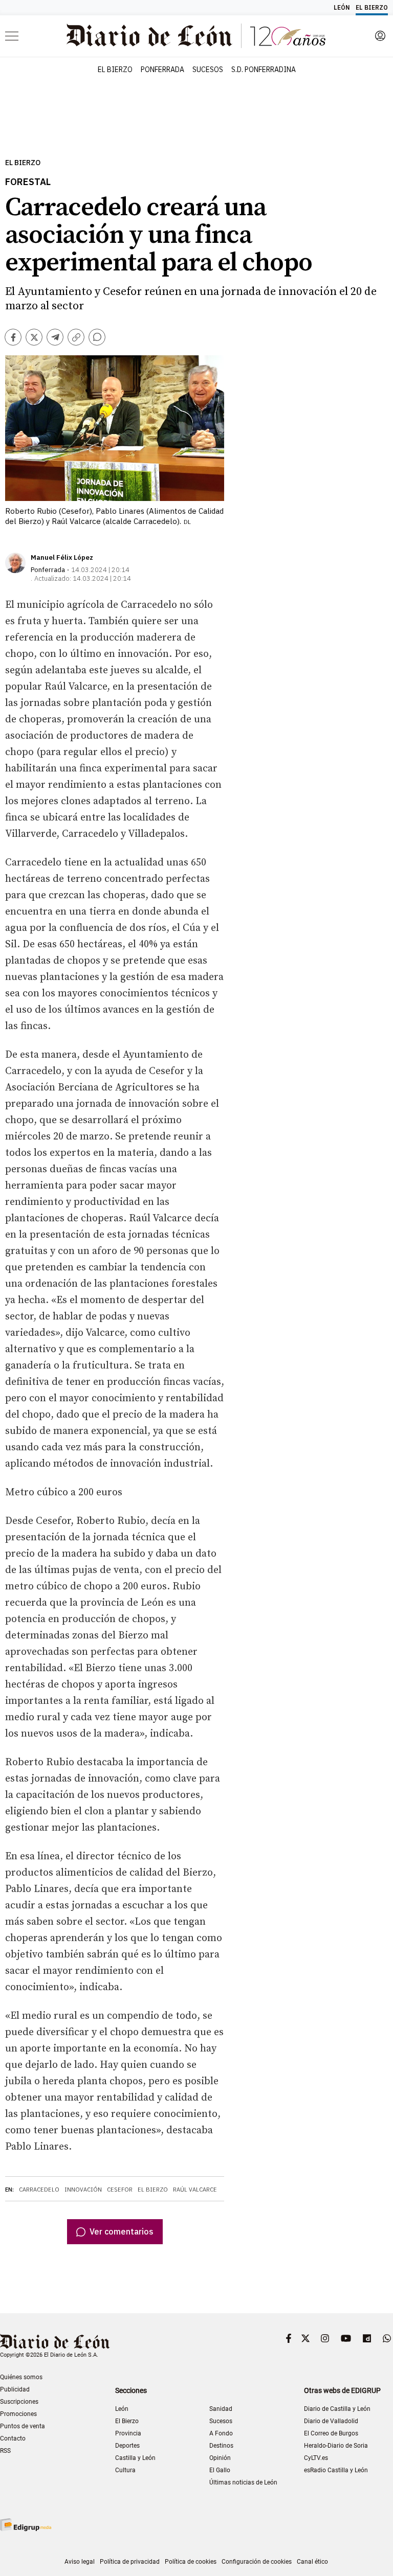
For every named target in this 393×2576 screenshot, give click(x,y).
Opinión (220, 2458)
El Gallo (220, 2470)
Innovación (83, 2190)
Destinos (221, 2446)
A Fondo (221, 2433)
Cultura (125, 2470)
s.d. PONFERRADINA (264, 70)
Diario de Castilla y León (337, 2409)
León (122, 2409)
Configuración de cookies (257, 2562)
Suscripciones (19, 2402)
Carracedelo (39, 2190)
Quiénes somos (21, 2377)
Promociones (18, 2414)
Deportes (127, 2446)
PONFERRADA (162, 70)
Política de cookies (191, 2562)
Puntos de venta (23, 2426)
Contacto (13, 2438)
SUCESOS (208, 70)
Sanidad (221, 2409)
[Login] (380, 36)
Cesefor (120, 2190)
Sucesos (221, 2421)
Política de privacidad (130, 2562)
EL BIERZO (115, 70)
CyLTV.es (316, 2458)
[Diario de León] (55, 2343)
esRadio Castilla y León (336, 2470)
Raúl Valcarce (195, 2190)
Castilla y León (135, 2458)
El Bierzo (23, 163)
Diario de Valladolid (331, 2421)
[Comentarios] (97, 337)
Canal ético (312, 2562)
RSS (5, 2451)
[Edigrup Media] (26, 2525)
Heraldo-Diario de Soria (336, 2446)
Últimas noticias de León (243, 2482)
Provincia (128, 2433)
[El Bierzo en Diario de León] (196, 36)
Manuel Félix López (62, 557)
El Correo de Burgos (331, 2433)
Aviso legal (80, 2562)
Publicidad (15, 2389)
